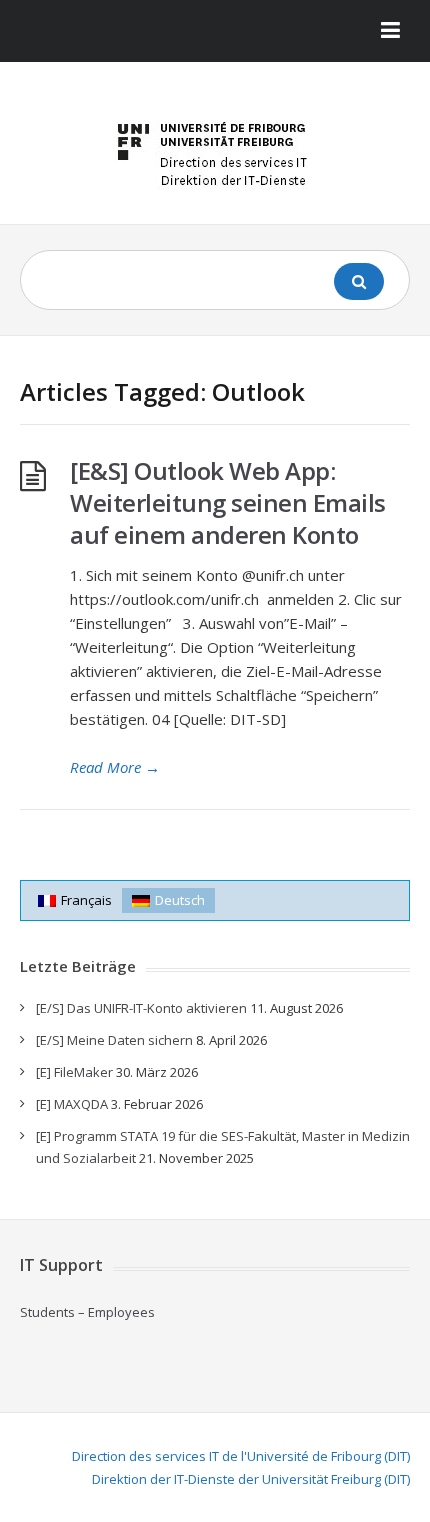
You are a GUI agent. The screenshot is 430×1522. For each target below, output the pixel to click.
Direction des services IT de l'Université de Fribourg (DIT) (241, 1456)
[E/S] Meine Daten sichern (114, 1040)
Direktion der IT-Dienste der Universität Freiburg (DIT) (251, 1479)
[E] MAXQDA (72, 1104)
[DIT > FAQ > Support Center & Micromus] (215, 150)
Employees (121, 1312)
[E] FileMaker (74, 1072)
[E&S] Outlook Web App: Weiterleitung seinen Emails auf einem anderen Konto (228, 502)
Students (47, 1312)
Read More (115, 767)
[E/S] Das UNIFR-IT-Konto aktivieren (141, 1008)
